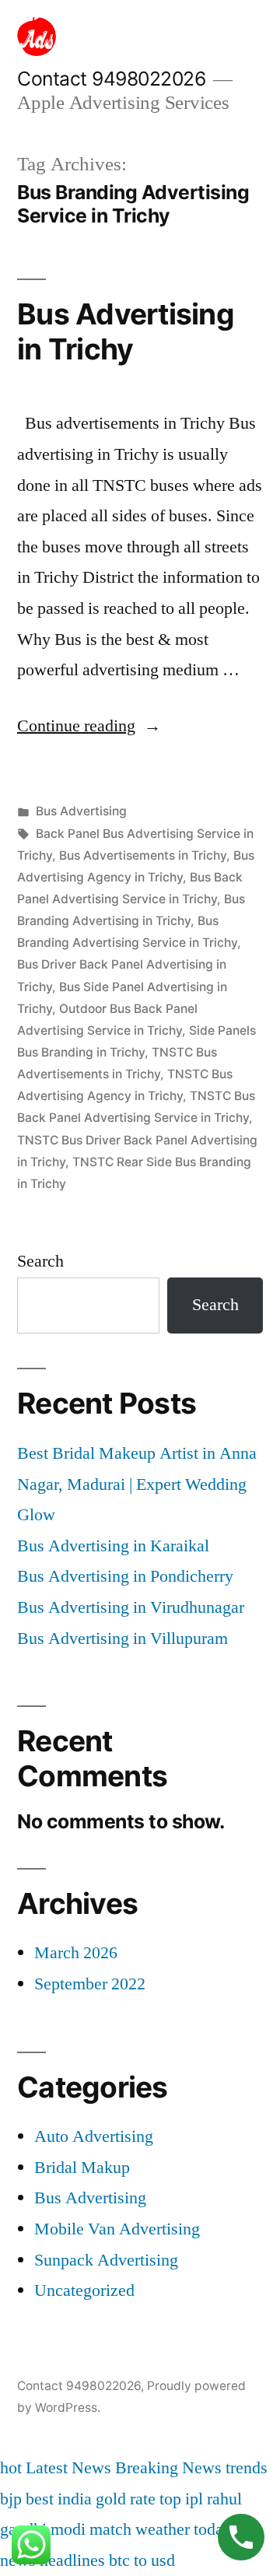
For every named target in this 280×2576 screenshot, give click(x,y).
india (75, 2499)
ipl (194, 2499)
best (40, 2499)
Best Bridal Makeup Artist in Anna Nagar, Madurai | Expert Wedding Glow (137, 1484)
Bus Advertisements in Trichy (143, 855)
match (110, 2529)
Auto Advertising (94, 2136)
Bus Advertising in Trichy (126, 331)
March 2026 (76, 1953)
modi (68, 2529)
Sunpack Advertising (106, 2260)
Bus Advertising (81, 811)
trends (247, 2468)
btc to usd (142, 2560)
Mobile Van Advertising (117, 2229)
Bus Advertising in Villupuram (122, 1638)
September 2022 (90, 1984)
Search (40, 1261)
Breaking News (168, 2468)
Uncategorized (84, 2290)
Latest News (68, 2468)
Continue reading (89, 726)
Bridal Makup (82, 2168)
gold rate (126, 2499)
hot (11, 2468)
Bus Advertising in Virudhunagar (131, 1607)
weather (163, 2529)
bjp (11, 2499)
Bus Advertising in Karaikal (113, 1546)
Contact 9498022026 (111, 79)
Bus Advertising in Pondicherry (125, 1576)
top (170, 2499)
